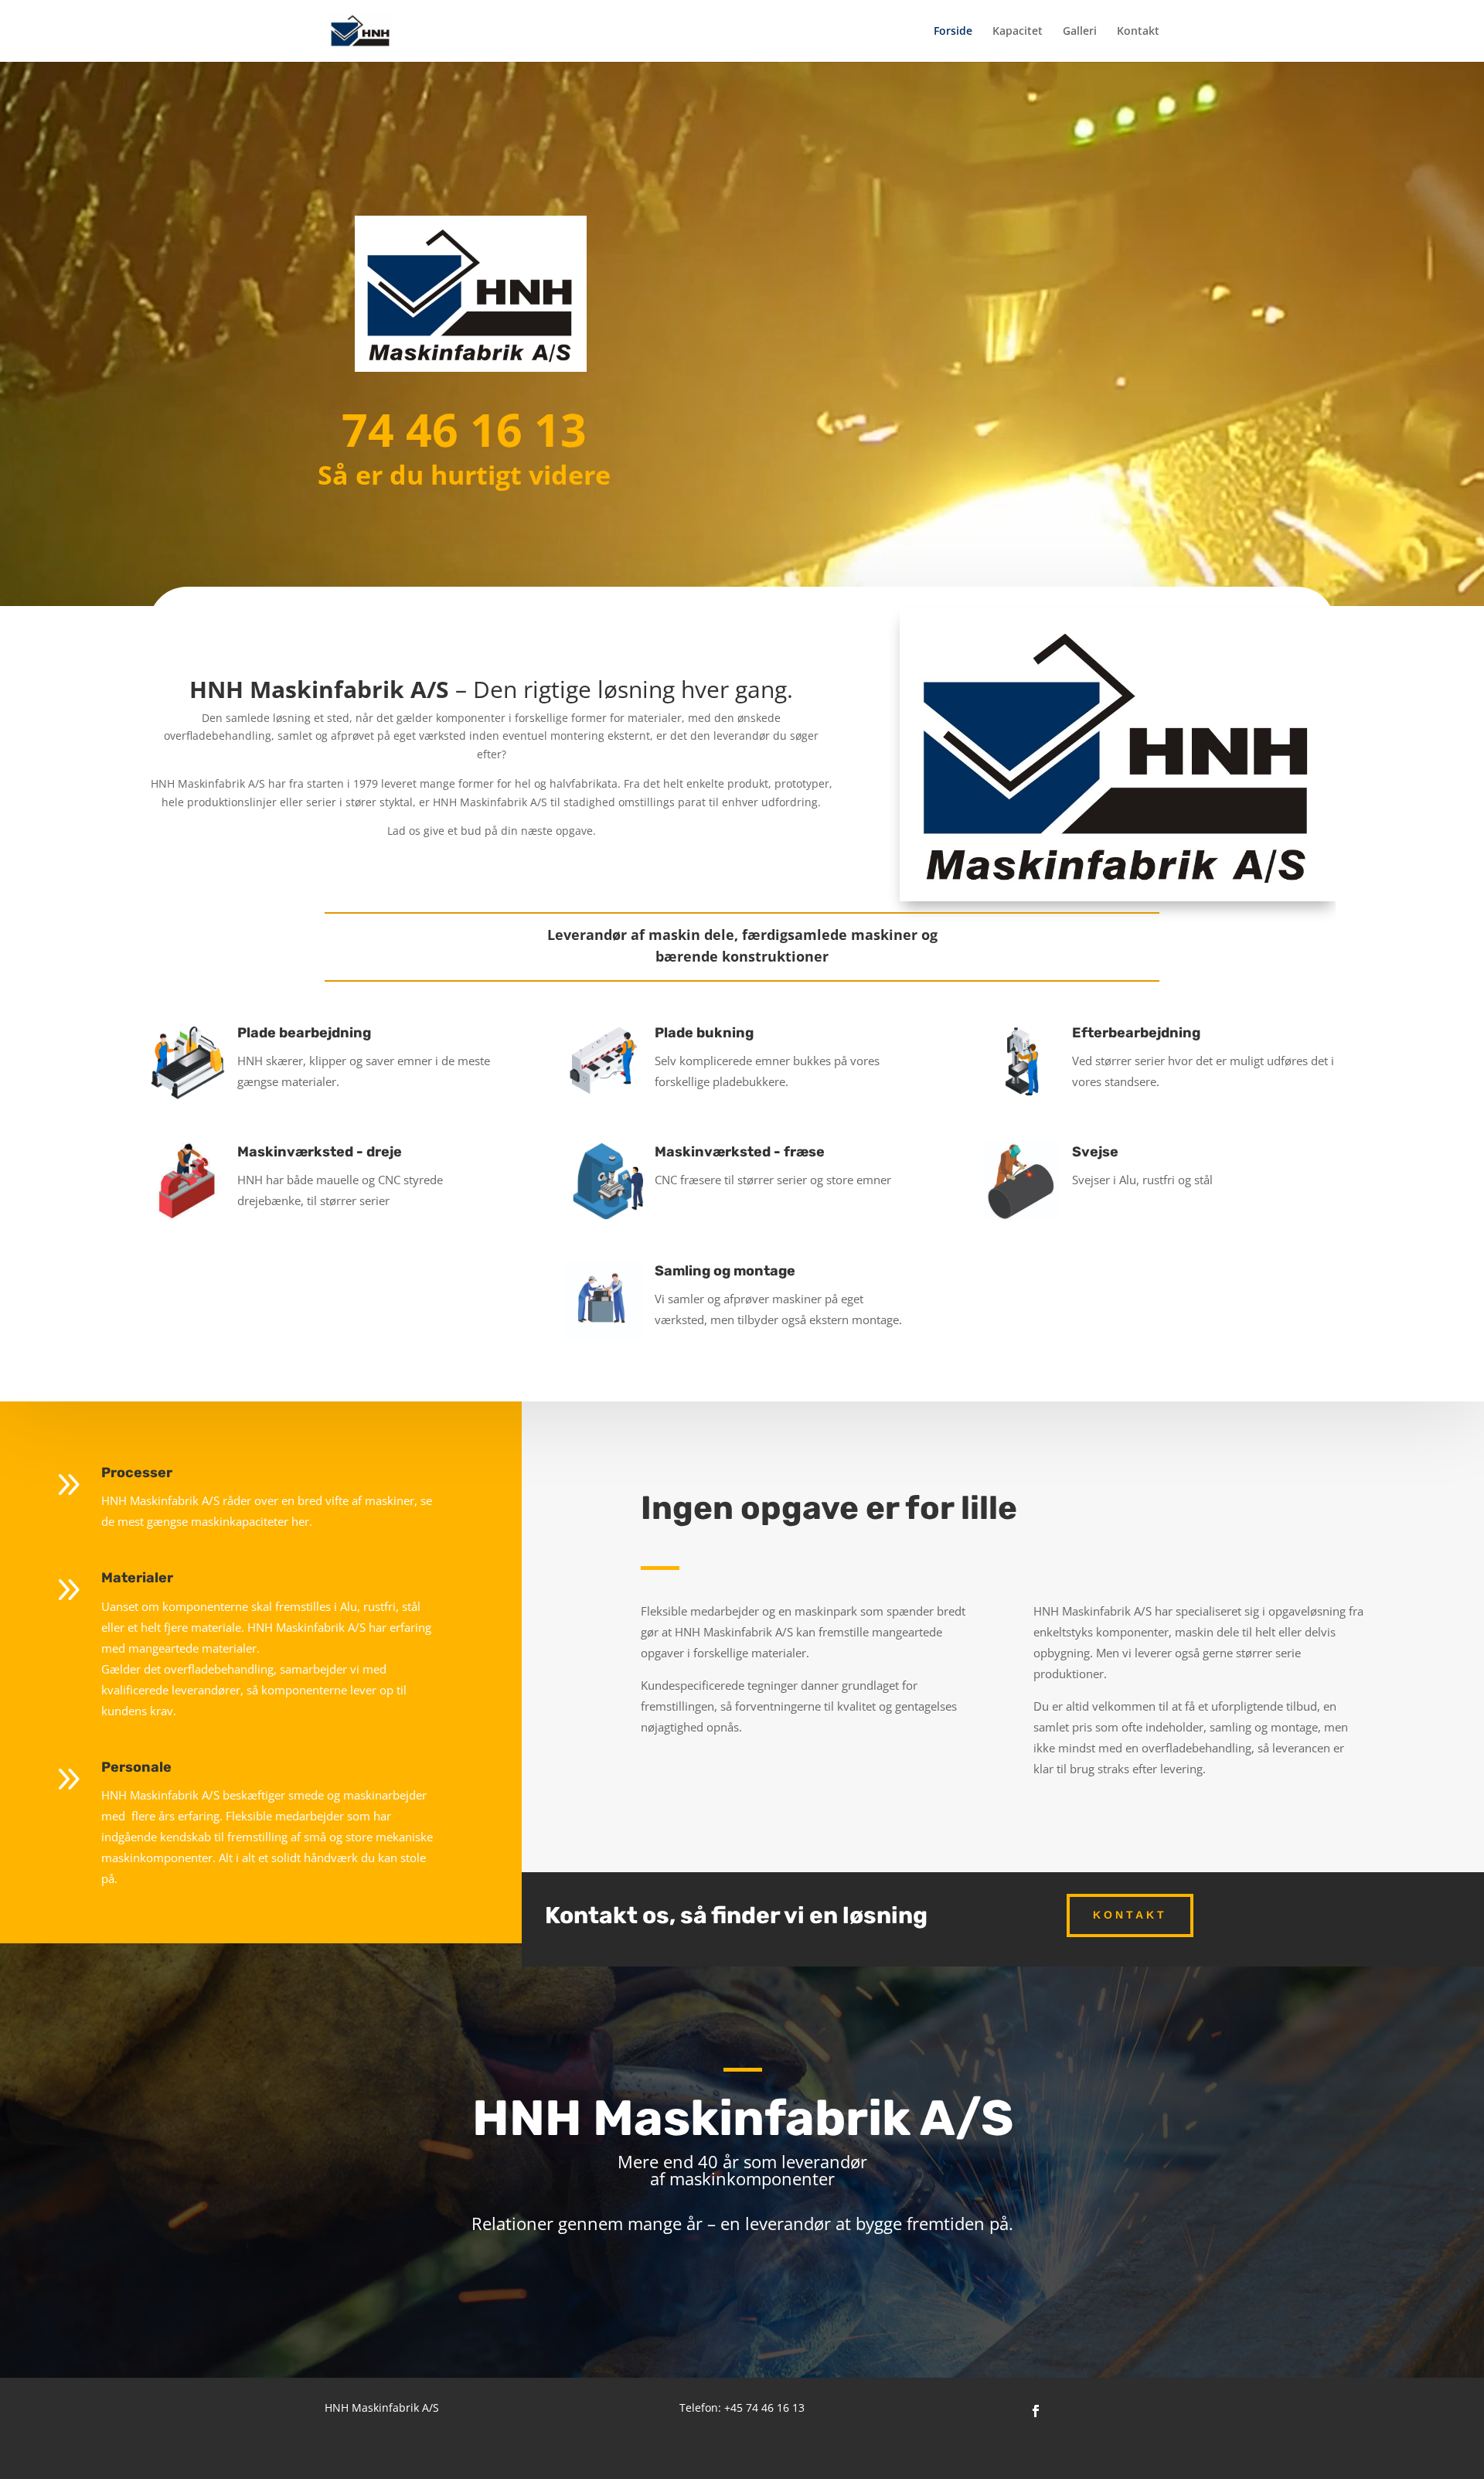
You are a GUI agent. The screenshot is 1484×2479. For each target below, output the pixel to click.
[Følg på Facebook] (1036, 2411)
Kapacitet (1018, 32)
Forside (953, 32)
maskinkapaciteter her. (252, 1521)
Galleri (1080, 32)
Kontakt (1138, 32)
